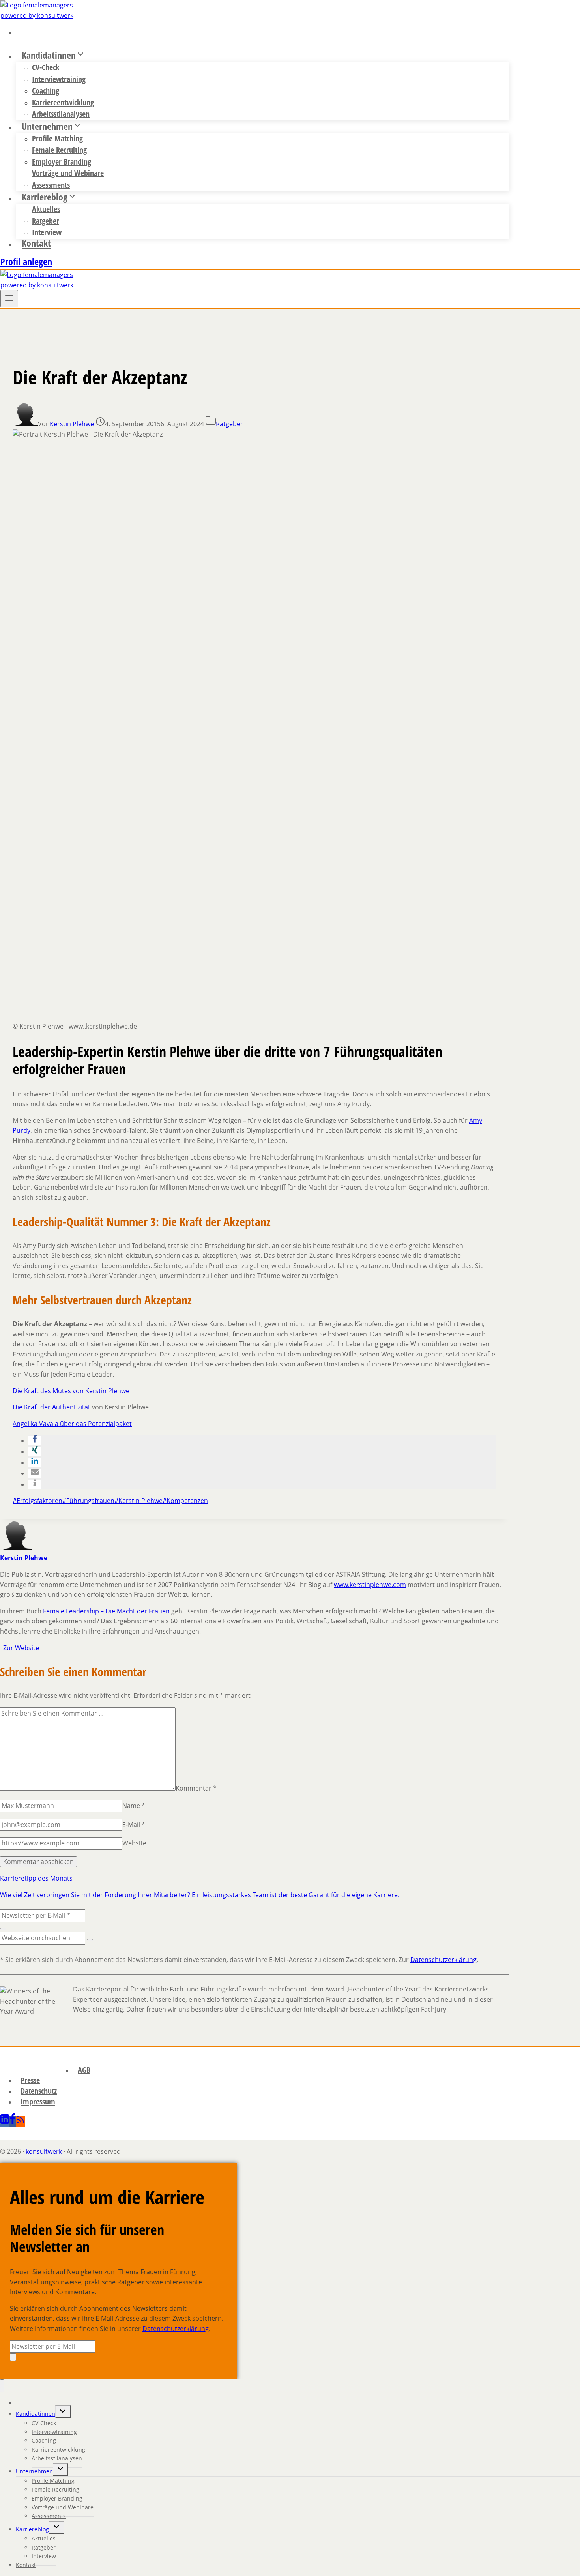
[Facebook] (13, 2122)
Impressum (38, 2101)
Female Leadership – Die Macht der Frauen (106, 1611)
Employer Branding (62, 162)
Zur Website (20, 1648)
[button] (35, 1441)
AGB (84, 2070)
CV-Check (46, 67)
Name (134, 1806)
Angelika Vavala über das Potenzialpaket (72, 1424)
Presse (30, 2080)
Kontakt (36, 243)
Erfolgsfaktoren (37, 1501)
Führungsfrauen (88, 1501)
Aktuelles (46, 209)
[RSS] (21, 2122)
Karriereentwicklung (63, 102)
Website (134, 1843)
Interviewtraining (59, 79)
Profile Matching (57, 138)
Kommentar (196, 1788)
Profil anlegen (26, 261)
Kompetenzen (185, 1501)
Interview (44, 2556)
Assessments (49, 2516)
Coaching (46, 91)
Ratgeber (46, 221)
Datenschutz (39, 2091)
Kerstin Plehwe (72, 424)
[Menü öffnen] (9, 299)
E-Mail (134, 1825)
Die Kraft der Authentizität (51, 1407)
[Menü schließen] (2, 2386)
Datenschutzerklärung (443, 1960)
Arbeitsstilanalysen (57, 2458)
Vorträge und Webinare (68, 173)
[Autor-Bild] (25, 424)
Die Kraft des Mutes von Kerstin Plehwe (71, 1391)
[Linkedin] (5, 2122)
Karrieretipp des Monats (36, 1878)
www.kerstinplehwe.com (370, 1585)
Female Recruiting (59, 150)
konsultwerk (44, 2151)
